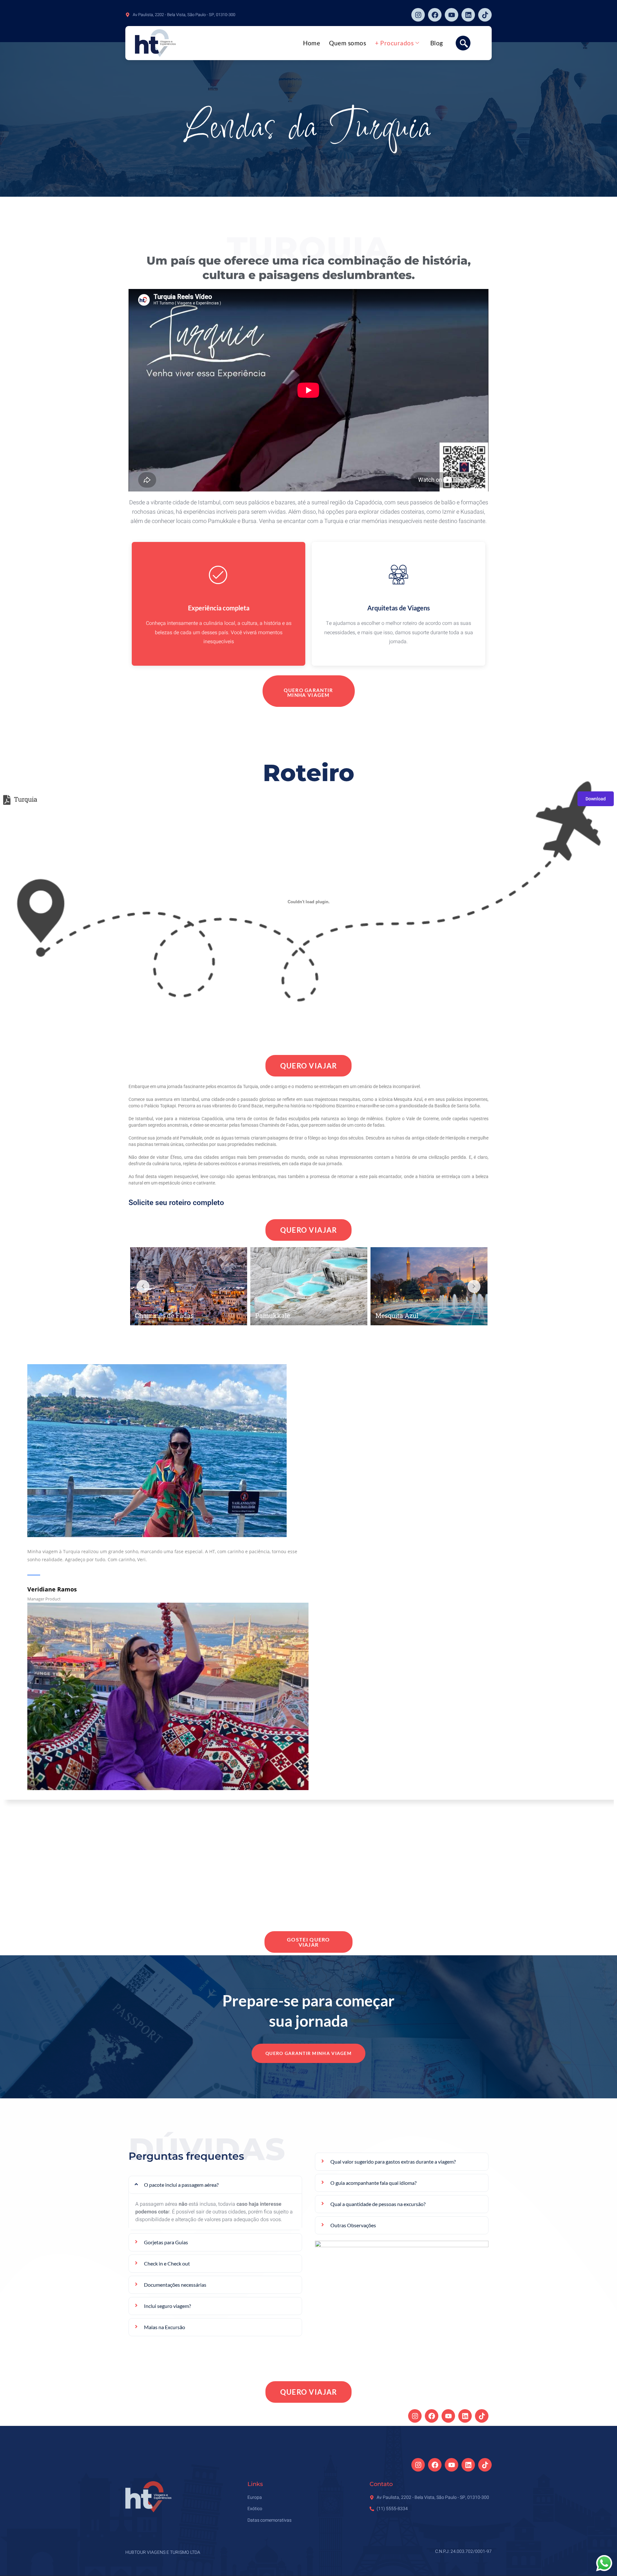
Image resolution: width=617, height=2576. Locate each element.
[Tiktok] (485, 15)
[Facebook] (435, 15)
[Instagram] (418, 15)
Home (312, 43)
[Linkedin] (468, 15)
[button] (463, 43)
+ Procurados (394, 43)
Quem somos (348, 43)
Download (596, 799)
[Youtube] (452, 15)
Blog (437, 43)
